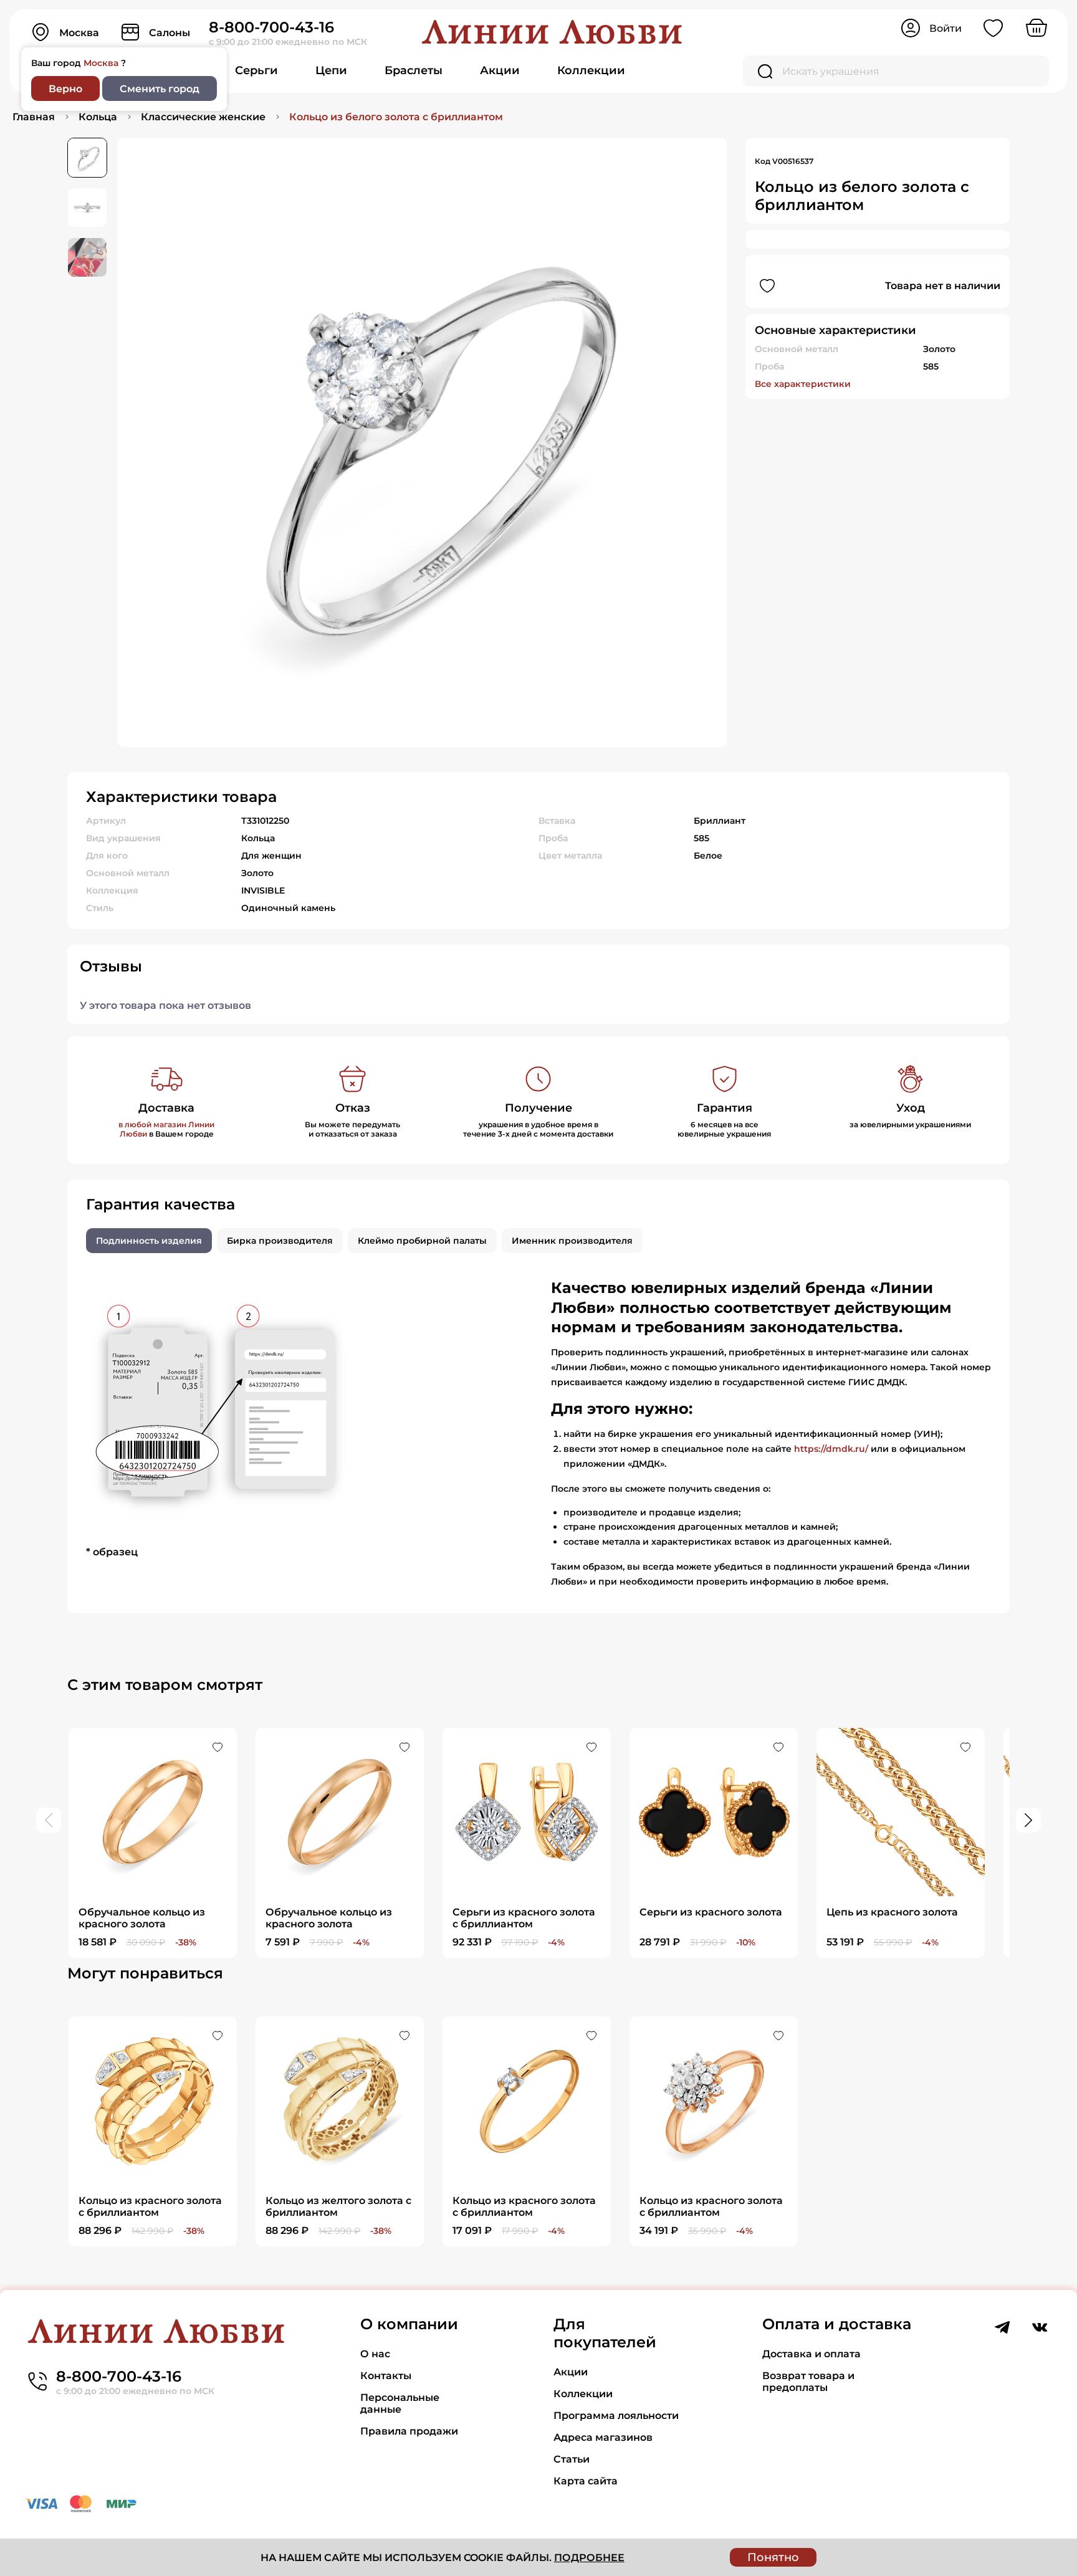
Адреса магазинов (603, 2437)
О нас (375, 2354)
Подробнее (589, 2558)
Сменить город (160, 89)
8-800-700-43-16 (271, 27)
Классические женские (203, 117)
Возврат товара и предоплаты (808, 2382)
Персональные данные (400, 2403)
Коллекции (591, 70)
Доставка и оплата (811, 2354)
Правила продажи (409, 2431)
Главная (34, 117)
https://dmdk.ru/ (831, 1449)
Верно (65, 89)
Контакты (386, 2376)
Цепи (331, 70)
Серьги (256, 70)
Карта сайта (586, 2481)
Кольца (98, 117)
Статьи (572, 2459)
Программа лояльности (616, 2416)
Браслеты (414, 70)
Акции (500, 70)
